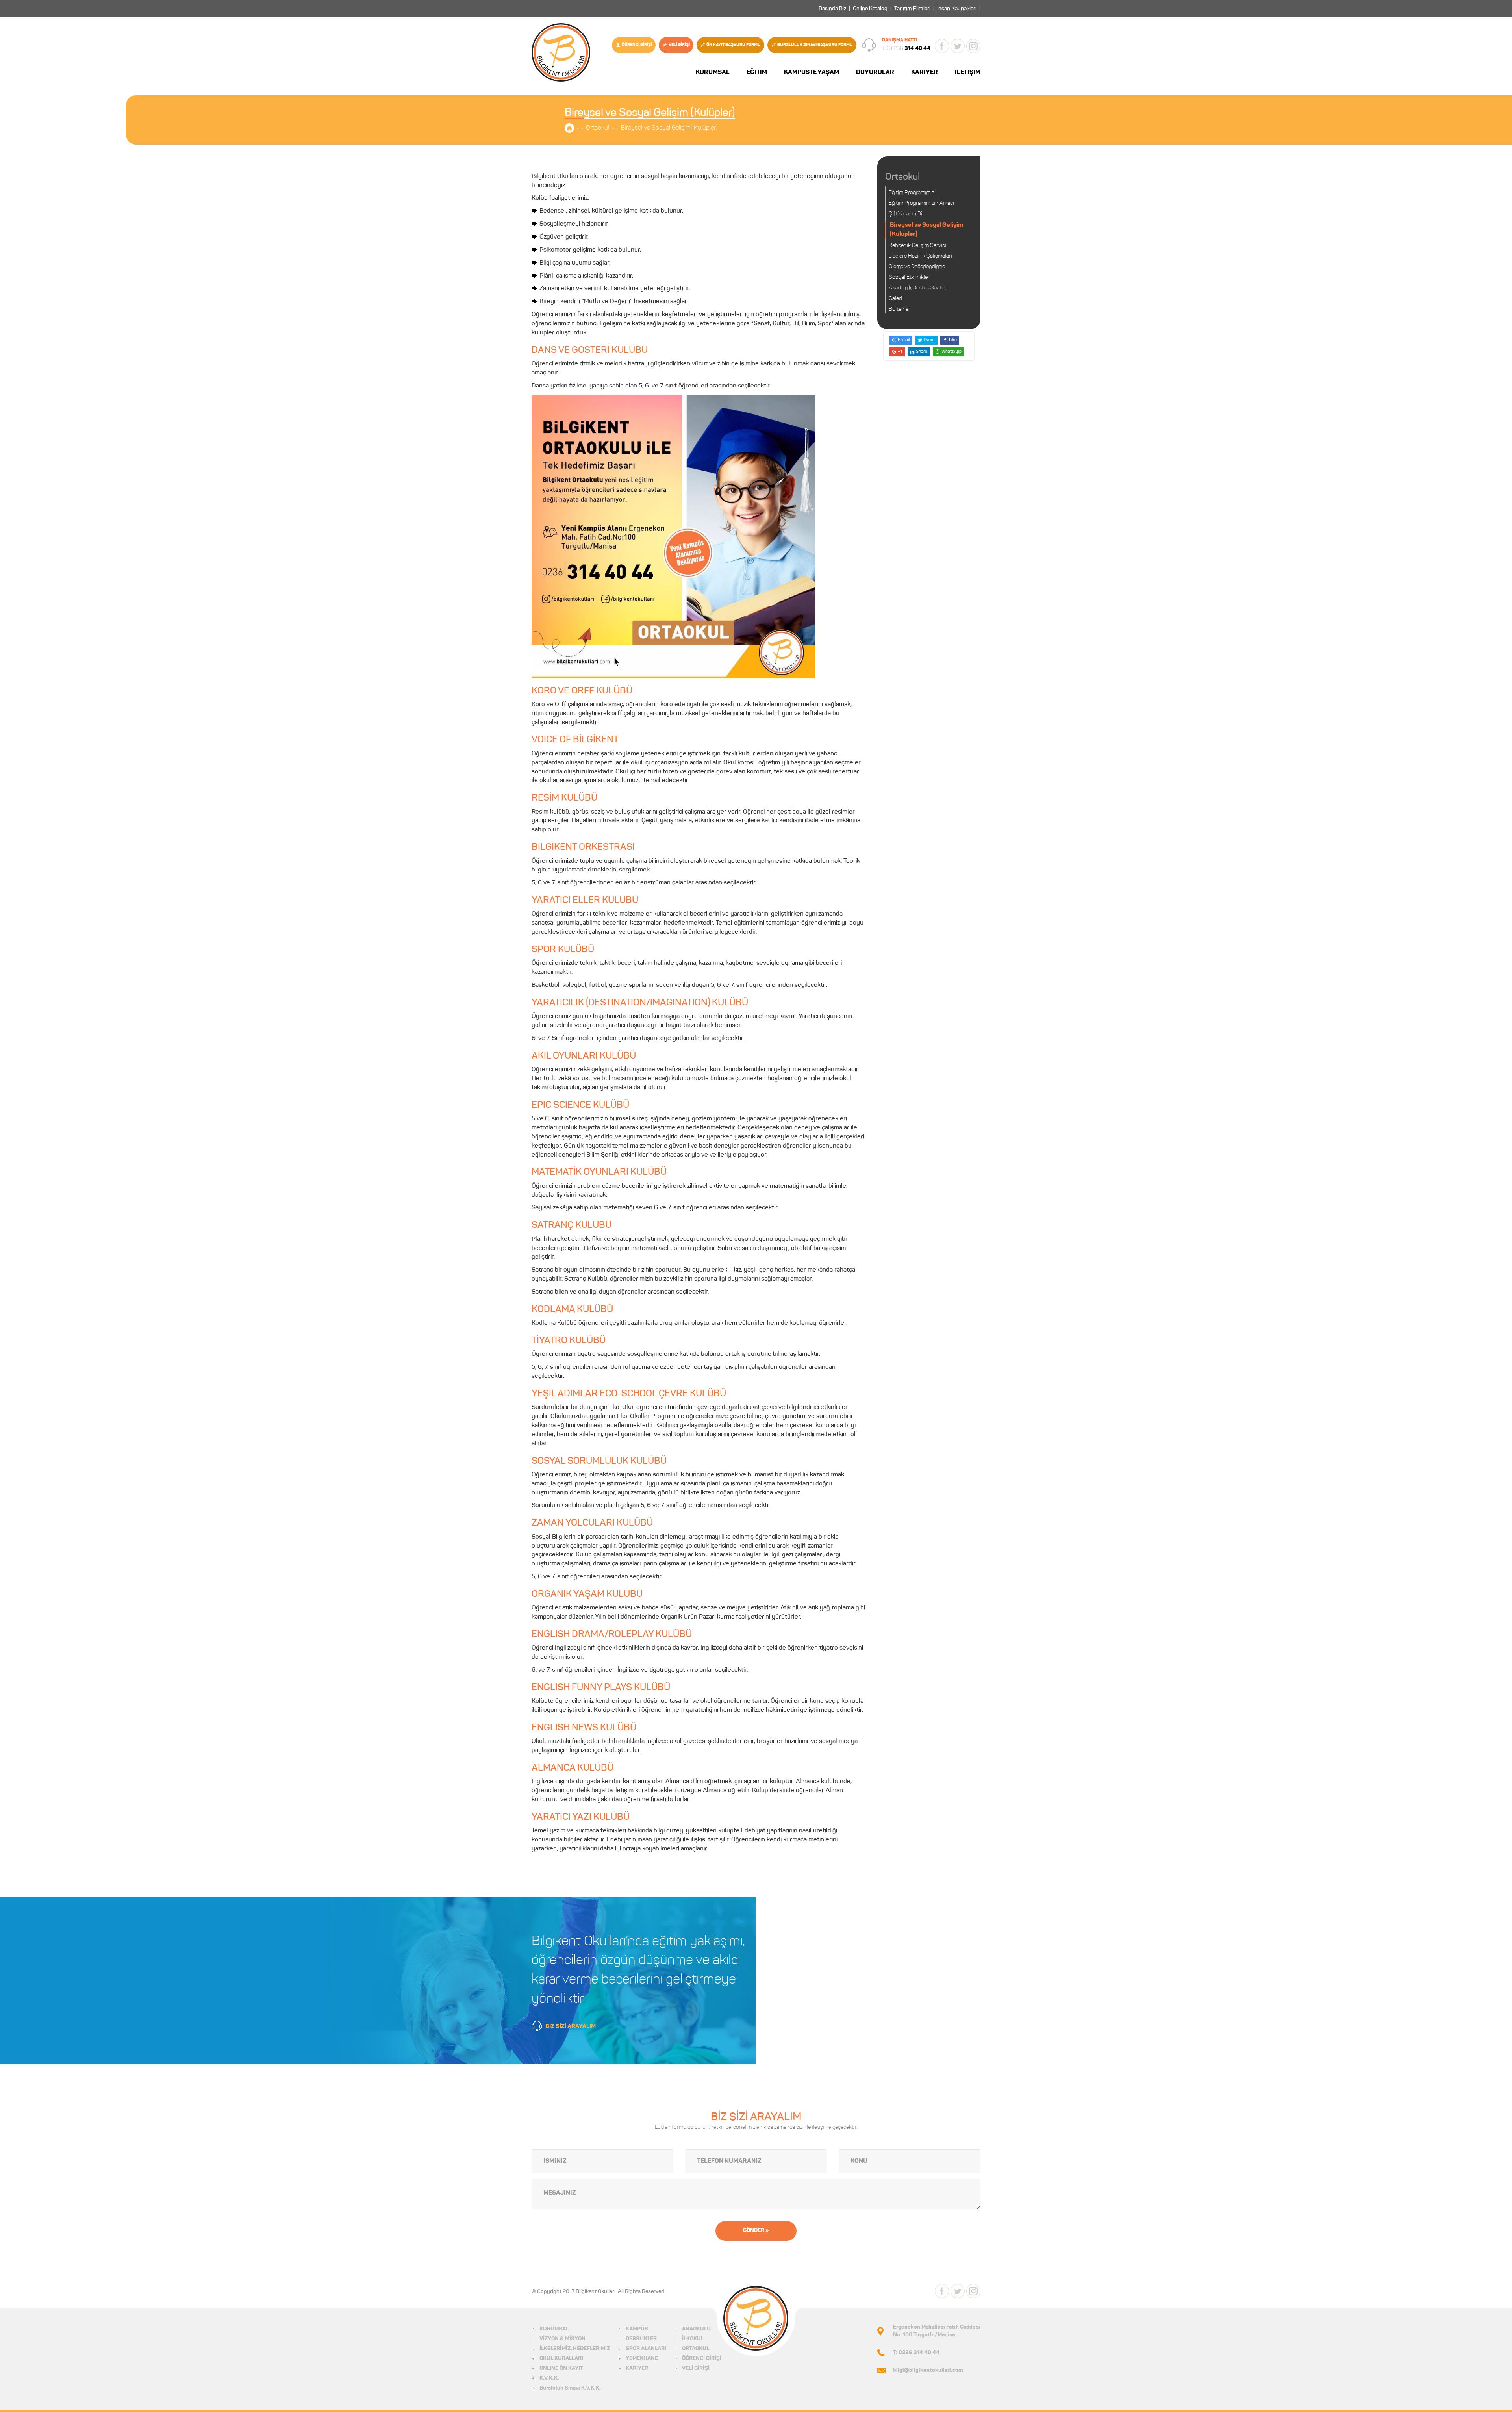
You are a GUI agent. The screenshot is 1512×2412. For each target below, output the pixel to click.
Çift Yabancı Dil (906, 214)
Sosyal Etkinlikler (909, 278)
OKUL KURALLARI (561, 2359)
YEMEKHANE (642, 2359)
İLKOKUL (693, 2339)
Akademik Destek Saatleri (919, 288)
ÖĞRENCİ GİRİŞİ (637, 45)
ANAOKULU (696, 2329)
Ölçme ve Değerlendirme (917, 267)
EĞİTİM (757, 72)
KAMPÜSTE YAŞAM (812, 72)
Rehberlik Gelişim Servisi (917, 246)
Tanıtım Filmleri (912, 9)
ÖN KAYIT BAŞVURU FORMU (734, 45)
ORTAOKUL (696, 2349)
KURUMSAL (713, 72)
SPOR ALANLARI (646, 2349)
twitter (958, 46)
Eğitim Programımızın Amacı (921, 204)
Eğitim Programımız (911, 193)
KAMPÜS (637, 2329)
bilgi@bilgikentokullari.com (928, 2371)
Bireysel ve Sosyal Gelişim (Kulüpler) (669, 128)
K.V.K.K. (549, 2379)
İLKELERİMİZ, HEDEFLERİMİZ (575, 2349)
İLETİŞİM (968, 72)
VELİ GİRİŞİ (679, 45)
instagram (973, 46)
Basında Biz (832, 9)
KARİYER (925, 72)
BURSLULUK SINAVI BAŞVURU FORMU (815, 45)
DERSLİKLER (641, 2339)
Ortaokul (598, 128)
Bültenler (900, 310)
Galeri (895, 299)
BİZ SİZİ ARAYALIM (571, 2027)
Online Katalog (870, 9)
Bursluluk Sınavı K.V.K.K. (570, 2388)
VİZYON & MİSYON (562, 2339)
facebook (942, 46)
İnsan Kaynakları (957, 9)
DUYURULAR (875, 72)
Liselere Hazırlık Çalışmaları (920, 256)
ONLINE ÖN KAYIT (561, 2369)
